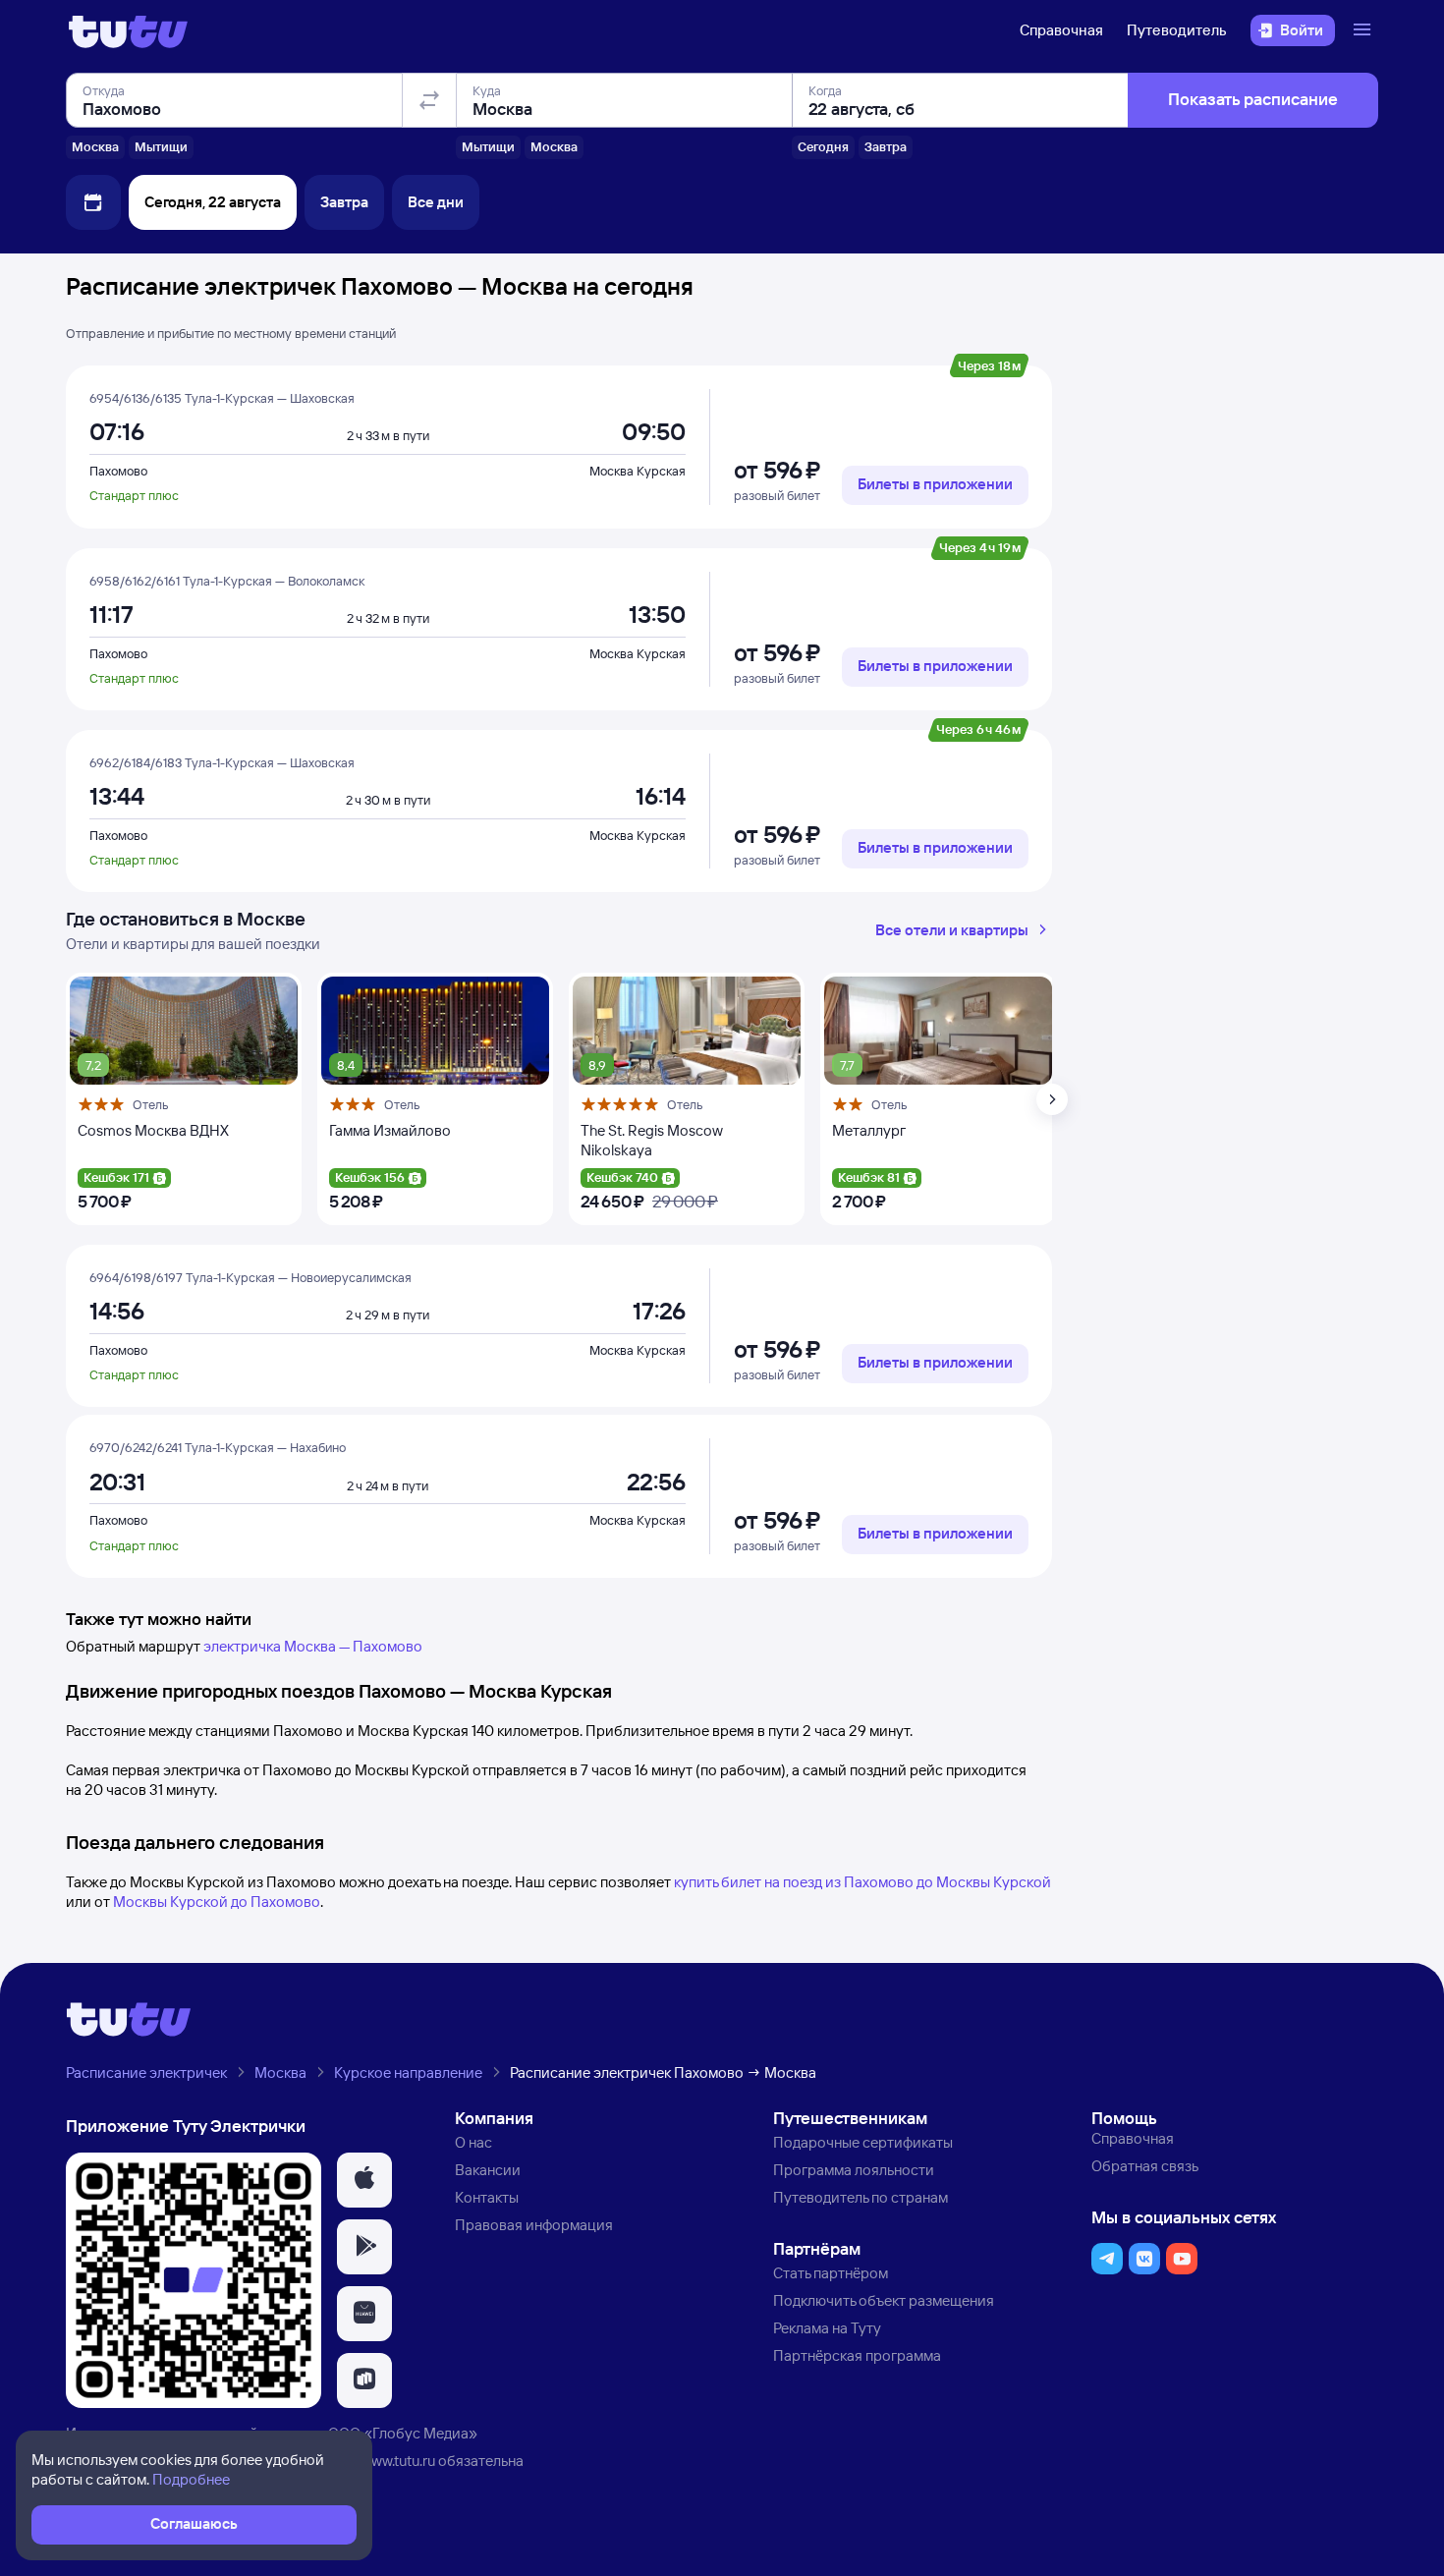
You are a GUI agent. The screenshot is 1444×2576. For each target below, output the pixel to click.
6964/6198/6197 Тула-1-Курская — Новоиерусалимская (250, 1277)
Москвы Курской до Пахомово (217, 1902)
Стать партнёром (831, 2273)
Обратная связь (1145, 2166)
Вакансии (488, 2170)
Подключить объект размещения (884, 2300)
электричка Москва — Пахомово (313, 1646)
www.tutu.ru (398, 2461)
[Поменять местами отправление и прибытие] (429, 100)
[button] (364, 2180)
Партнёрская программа (857, 2355)
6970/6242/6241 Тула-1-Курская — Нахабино (218, 1447)
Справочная (1061, 30)
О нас (473, 2142)
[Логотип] (128, 30)
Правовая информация (534, 2225)
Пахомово (118, 471)
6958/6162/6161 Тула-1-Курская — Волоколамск (227, 581)
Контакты (487, 2197)
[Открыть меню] (1364, 30)
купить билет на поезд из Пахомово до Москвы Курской (862, 1882)
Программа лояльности (854, 2170)
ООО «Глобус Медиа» (403, 2433)
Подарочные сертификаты (863, 2142)
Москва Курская (638, 471)
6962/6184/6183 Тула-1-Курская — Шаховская (222, 762)
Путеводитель (1177, 30)
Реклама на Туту (827, 2328)
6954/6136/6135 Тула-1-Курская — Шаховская (222, 398)
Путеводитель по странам (861, 2197)
